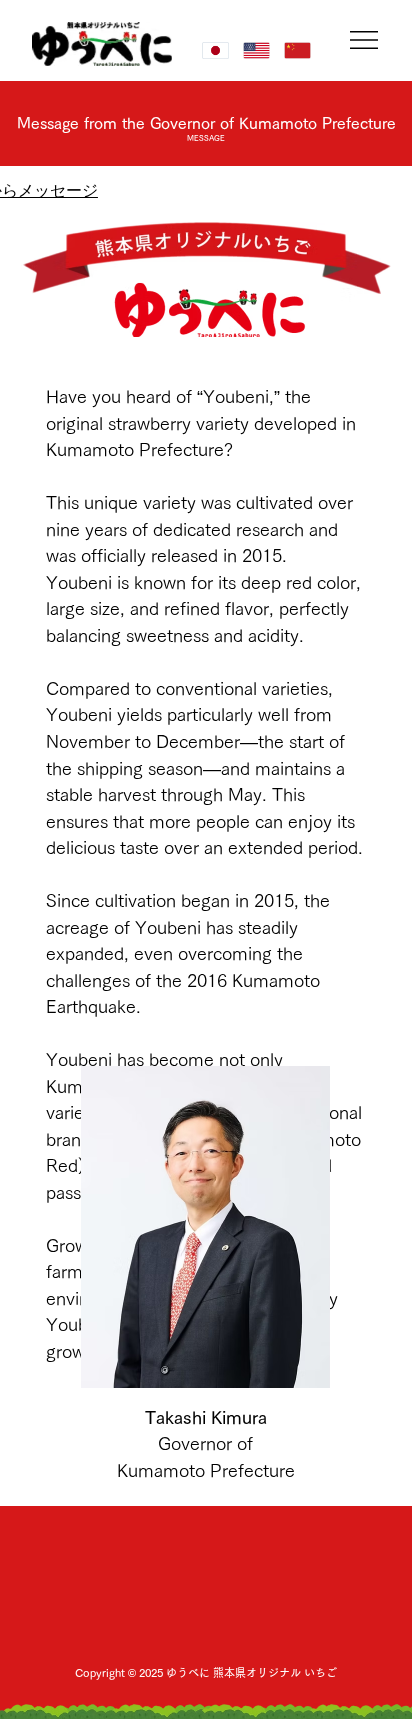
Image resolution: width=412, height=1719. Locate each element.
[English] (256, 50)
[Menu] (365, 40)
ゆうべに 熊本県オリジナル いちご (251, 1672)
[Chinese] (297, 50)
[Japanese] (215, 50)
